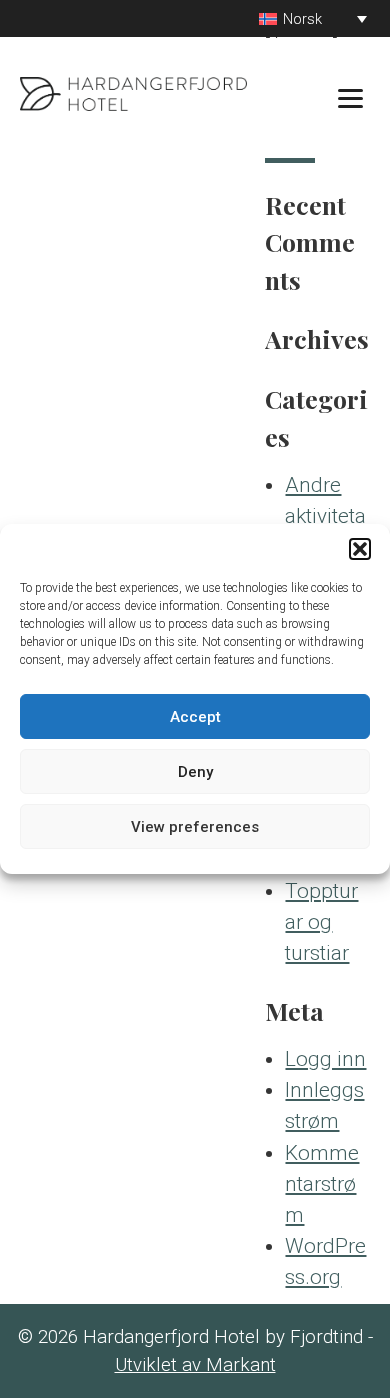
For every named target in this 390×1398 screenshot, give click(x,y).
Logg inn (325, 1059)
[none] (313, 18)
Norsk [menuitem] (302, 19)
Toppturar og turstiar (321, 922)
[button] (360, 549)
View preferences (195, 827)
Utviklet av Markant (195, 1365)
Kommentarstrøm (322, 1184)
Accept (195, 717)
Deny (195, 772)
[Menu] (350, 97)
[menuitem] (313, 18)
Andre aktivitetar (325, 516)
